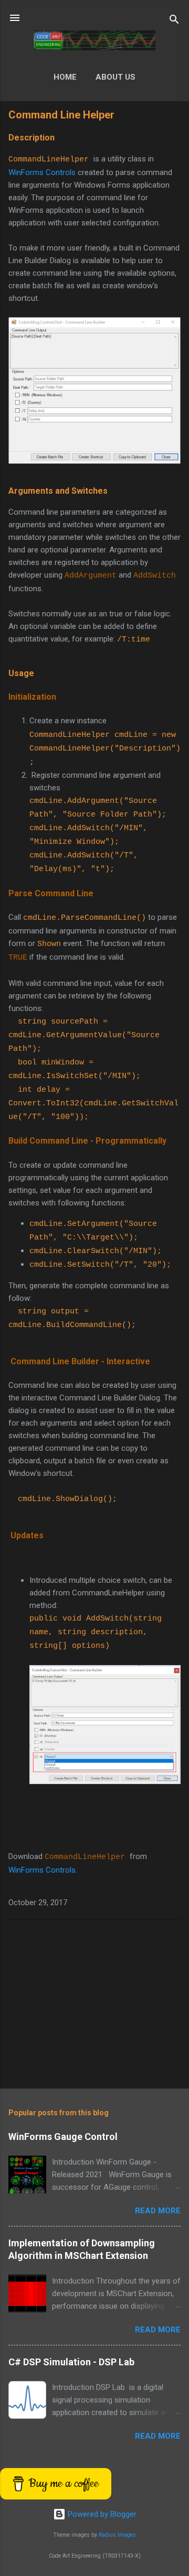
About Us (115, 77)
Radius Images (117, 2535)
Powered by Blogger (101, 2514)
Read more (158, 2211)
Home (65, 77)
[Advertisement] (94, 2006)
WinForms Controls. (43, 1870)
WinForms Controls (42, 172)
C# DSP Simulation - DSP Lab (71, 2362)
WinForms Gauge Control (63, 2137)
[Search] (174, 21)
